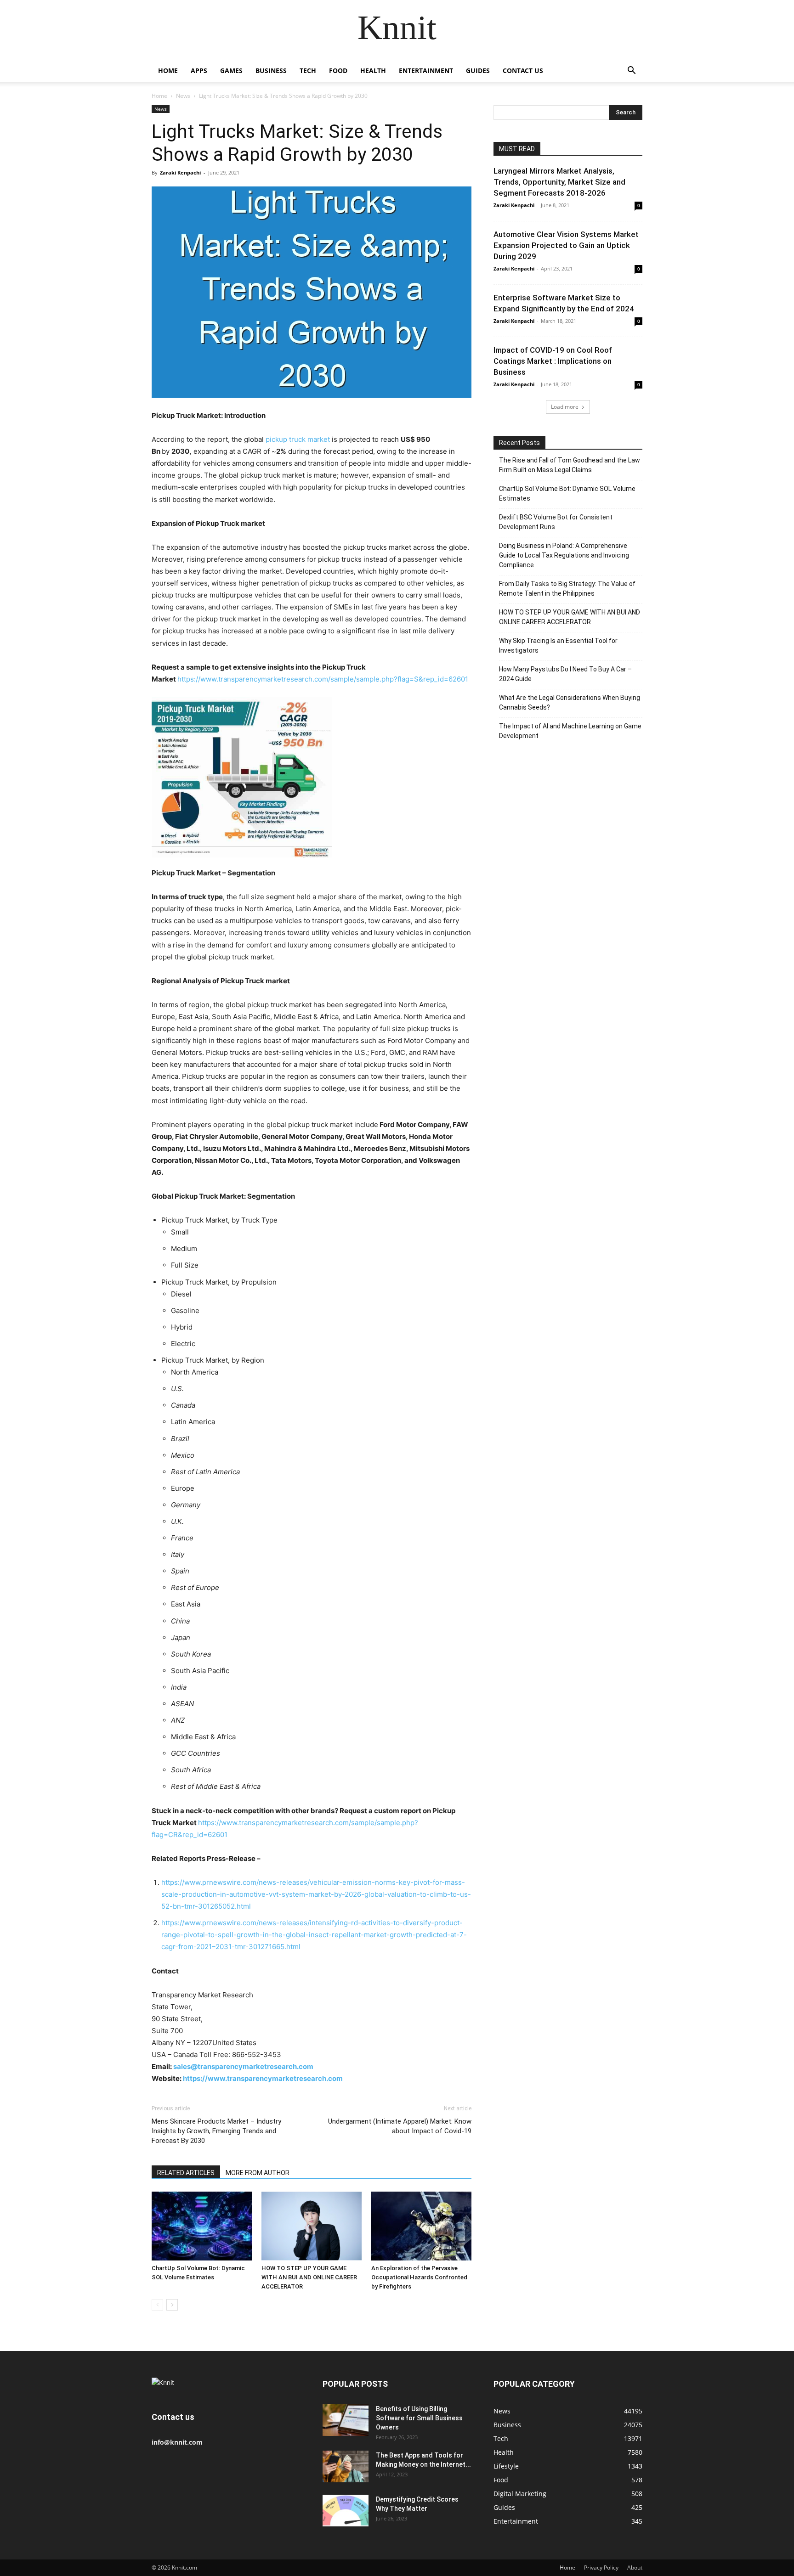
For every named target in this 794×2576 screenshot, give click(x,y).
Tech (308, 70)
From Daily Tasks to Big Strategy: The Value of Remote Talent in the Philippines (567, 589)
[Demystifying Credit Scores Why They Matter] (346, 2511)
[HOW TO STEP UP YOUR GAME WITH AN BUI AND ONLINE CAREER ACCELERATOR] (312, 2226)
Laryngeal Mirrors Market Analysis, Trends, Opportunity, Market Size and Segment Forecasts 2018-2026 (559, 182)
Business (271, 70)
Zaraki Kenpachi (180, 172)
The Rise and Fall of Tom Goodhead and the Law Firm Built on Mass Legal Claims (570, 465)
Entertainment (426, 70)
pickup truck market (298, 439)
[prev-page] (157, 2305)
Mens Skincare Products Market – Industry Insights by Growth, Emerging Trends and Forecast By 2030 (216, 2131)
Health (373, 70)
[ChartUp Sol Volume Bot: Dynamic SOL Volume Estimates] (202, 2226)
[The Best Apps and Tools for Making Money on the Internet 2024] (346, 2466)
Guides (478, 70)
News (183, 96)
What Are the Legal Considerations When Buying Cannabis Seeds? (570, 702)
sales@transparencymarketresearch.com (243, 2066)
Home (168, 70)
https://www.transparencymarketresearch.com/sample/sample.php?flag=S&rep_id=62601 (323, 679)
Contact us (523, 70)
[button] (631, 71)
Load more (565, 407)
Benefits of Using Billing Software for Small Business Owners (419, 2418)
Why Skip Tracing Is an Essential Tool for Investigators (558, 645)
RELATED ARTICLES (186, 2173)
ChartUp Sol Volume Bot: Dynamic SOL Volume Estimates (567, 493)
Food (338, 70)
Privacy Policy (601, 2568)
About (635, 2568)
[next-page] (172, 2305)
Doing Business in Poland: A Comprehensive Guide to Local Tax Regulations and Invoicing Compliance (564, 555)
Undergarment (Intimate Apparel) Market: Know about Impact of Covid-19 (400, 2126)
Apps (199, 70)
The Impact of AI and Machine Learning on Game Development (570, 731)
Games (231, 70)
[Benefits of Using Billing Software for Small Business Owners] (346, 2420)
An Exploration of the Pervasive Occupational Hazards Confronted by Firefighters (419, 2277)
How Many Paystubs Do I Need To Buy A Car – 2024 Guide (565, 674)
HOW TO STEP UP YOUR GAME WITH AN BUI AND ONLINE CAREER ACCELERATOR (309, 2277)
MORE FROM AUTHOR (258, 2173)
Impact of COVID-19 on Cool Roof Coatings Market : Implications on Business (553, 361)
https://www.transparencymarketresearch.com (263, 2078)
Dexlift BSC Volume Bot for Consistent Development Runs (556, 522)
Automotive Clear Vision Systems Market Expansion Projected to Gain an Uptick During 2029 (566, 245)
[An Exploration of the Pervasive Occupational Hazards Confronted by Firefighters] (421, 2226)
